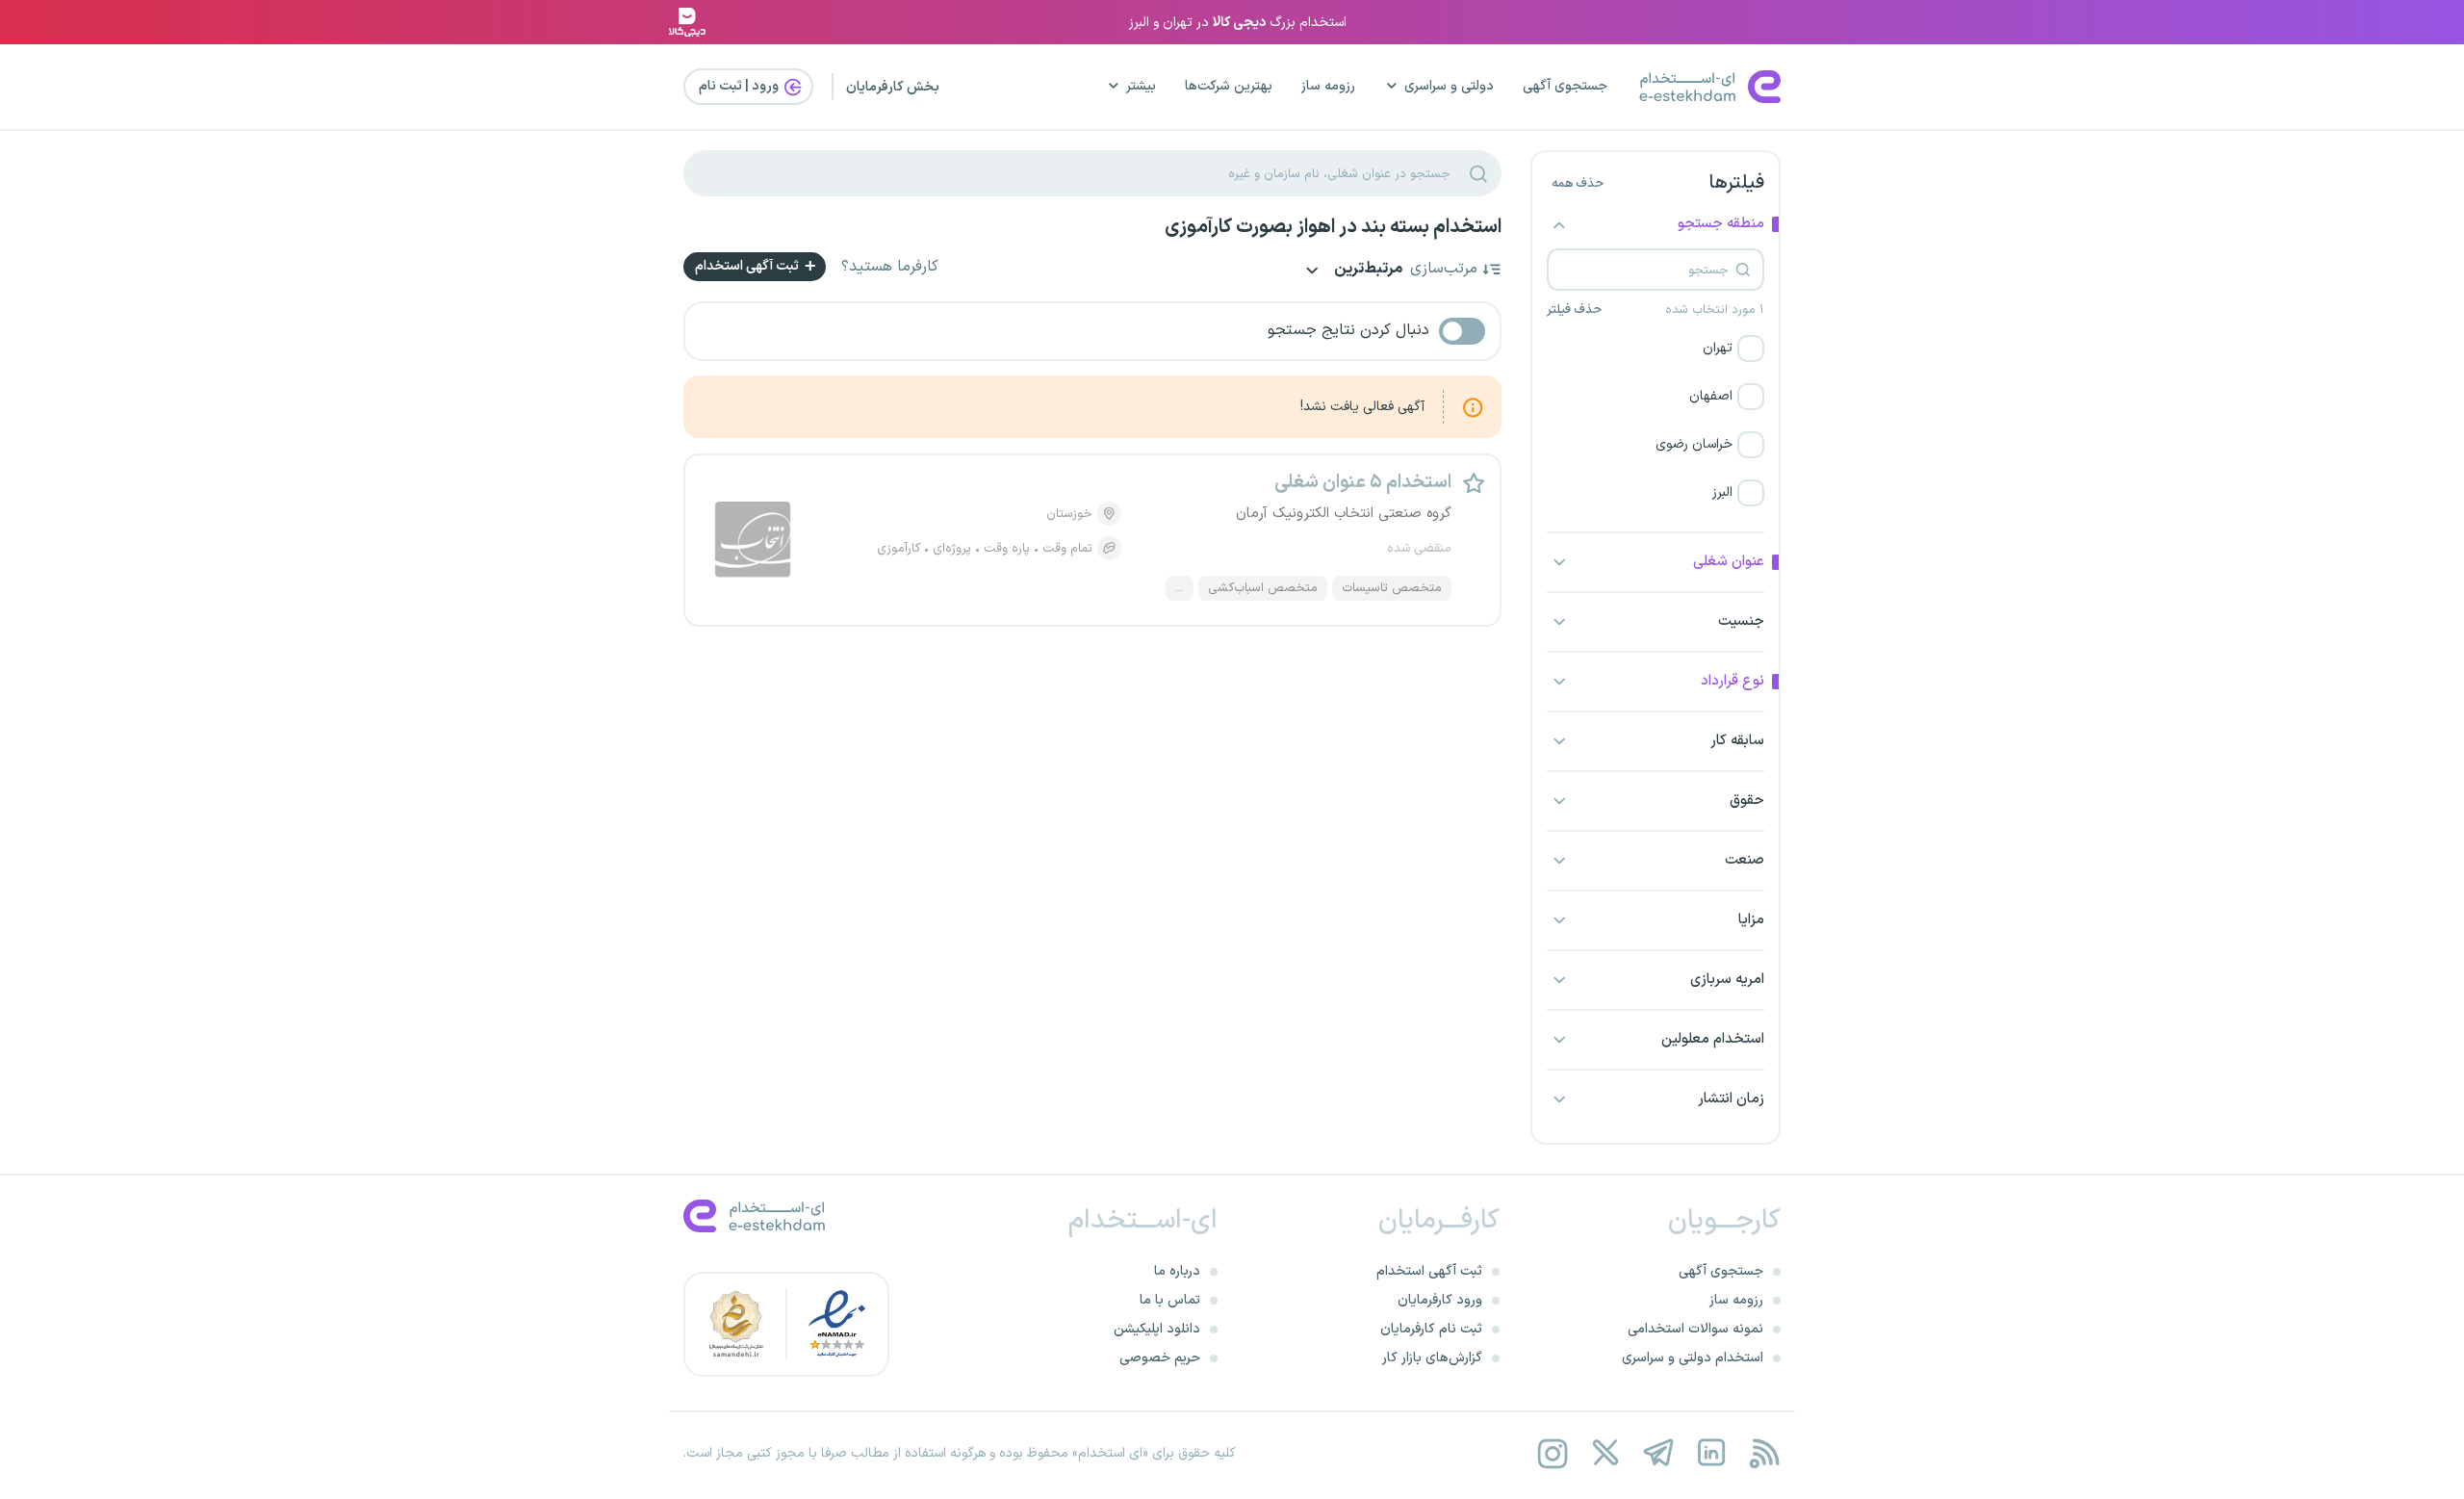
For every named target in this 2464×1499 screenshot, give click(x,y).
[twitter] (1605, 1453)
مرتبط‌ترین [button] (1367, 270)
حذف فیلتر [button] (1574, 310)
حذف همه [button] (1578, 184)
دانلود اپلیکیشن (1157, 1329)
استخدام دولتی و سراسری (1693, 1358)
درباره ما (1177, 1271)
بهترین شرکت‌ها (1229, 86)
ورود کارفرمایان (1440, 1300)
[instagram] (1552, 1453)
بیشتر (1141, 86)
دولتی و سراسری (1449, 86)
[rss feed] (1764, 1453)
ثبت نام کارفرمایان (1431, 1329)
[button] (1655, 349)
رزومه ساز (1328, 86)
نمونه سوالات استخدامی (1695, 1329)
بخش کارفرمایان (893, 87)
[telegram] (1658, 1453)
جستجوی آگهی (1565, 86)
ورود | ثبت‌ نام (740, 86)
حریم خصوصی (1160, 1358)
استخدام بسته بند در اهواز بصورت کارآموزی (1333, 227)
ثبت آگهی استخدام (748, 266)
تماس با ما (1170, 1300)
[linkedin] (1711, 1453)
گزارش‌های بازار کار (1432, 1358)
